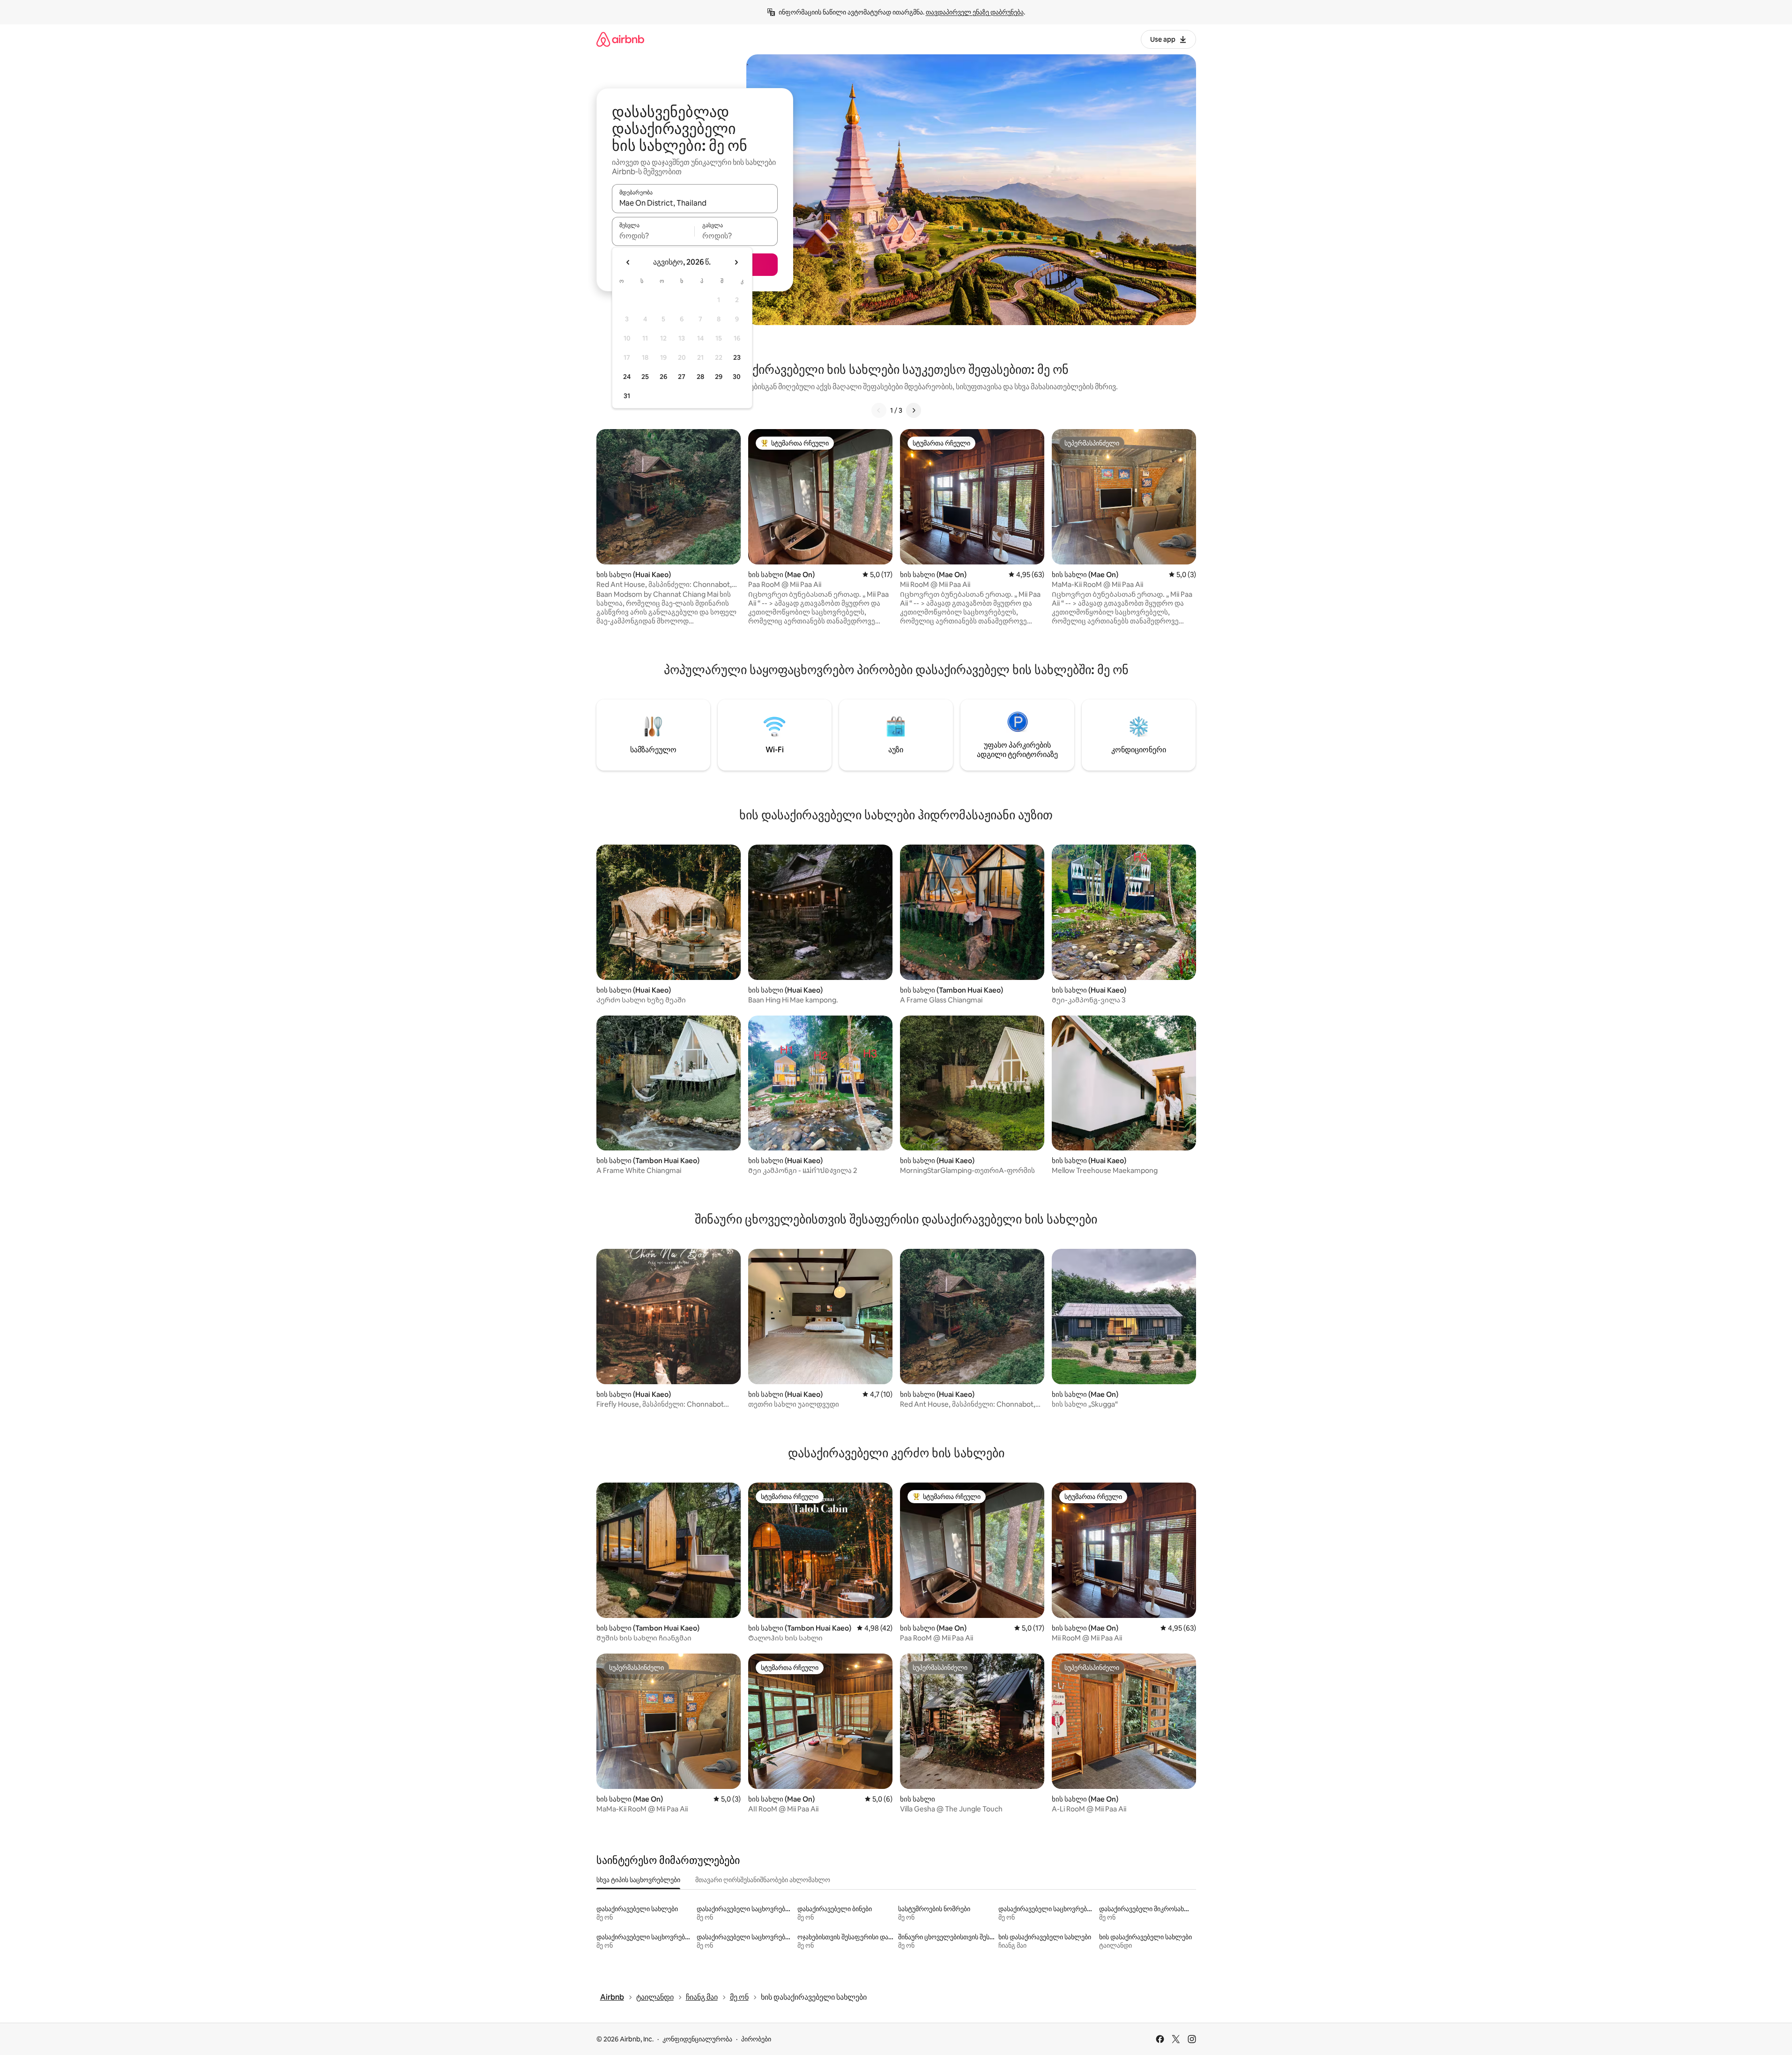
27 (682, 377)
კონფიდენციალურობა (697, 2039)
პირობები (756, 2039)
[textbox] (653, 236)
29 (719, 377)
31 (627, 396)
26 (663, 377)
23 (737, 357)
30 (737, 377)
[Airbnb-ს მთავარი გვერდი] (620, 39)
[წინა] (879, 410)
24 (627, 377)
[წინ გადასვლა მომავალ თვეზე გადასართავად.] (736, 262)
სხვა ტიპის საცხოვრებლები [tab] (638, 1880)
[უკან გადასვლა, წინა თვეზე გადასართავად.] (628, 262)
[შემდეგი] (914, 410)
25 (645, 377)
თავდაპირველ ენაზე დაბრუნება (975, 12)
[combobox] (695, 203)
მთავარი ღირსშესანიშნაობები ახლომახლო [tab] (763, 1880)
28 (700, 377)
